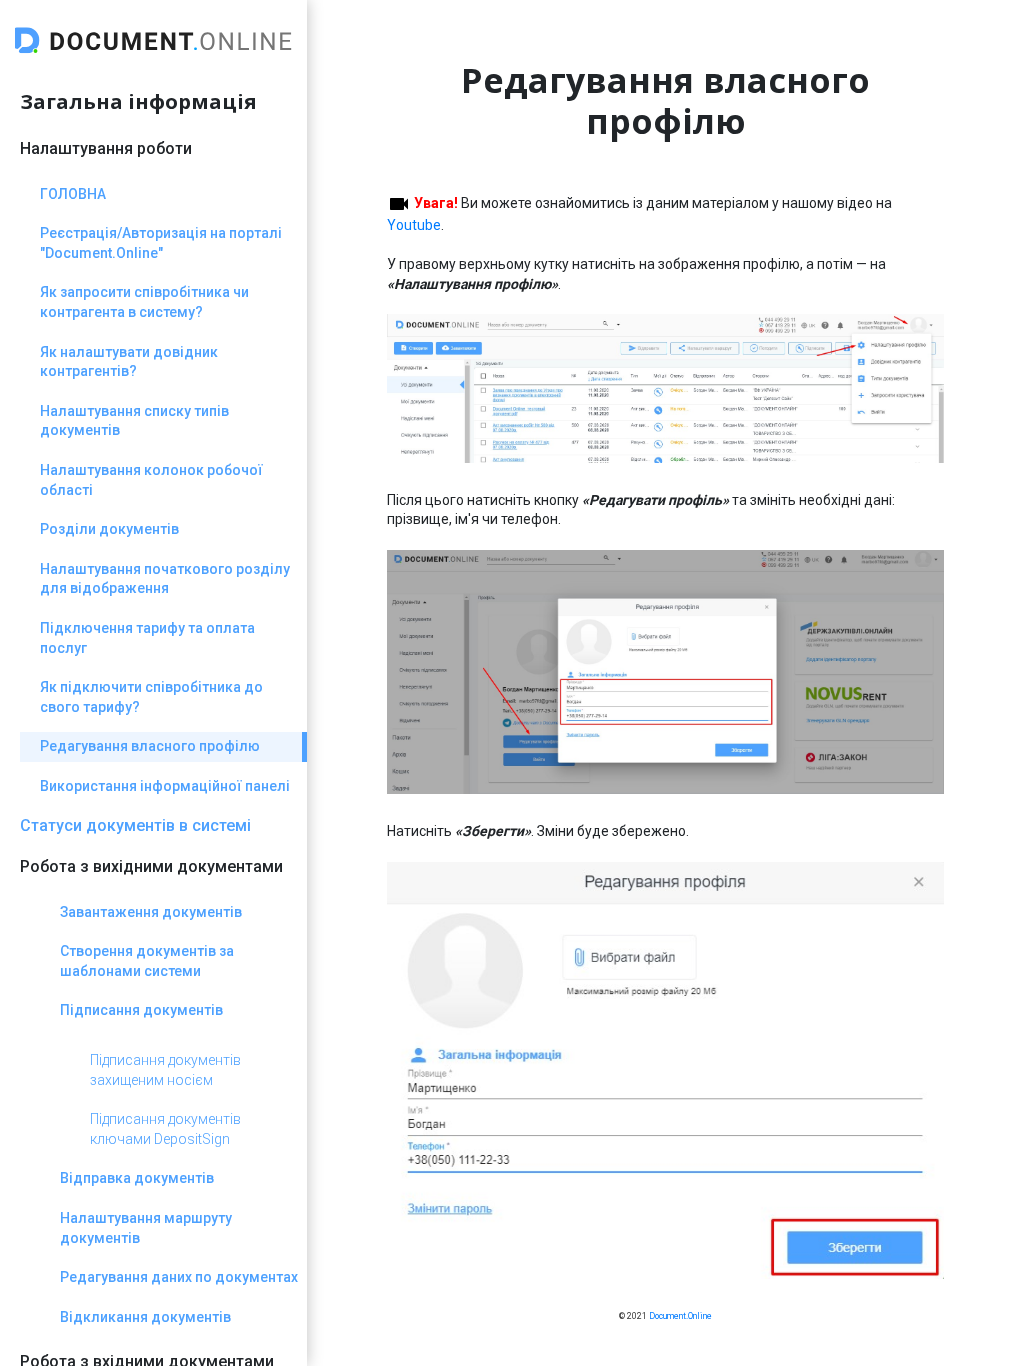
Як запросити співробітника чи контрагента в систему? (144, 302)
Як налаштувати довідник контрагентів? (129, 362)
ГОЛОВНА (73, 194)
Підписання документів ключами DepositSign (165, 1129)
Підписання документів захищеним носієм (165, 1070)
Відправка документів (137, 1178)
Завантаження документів (151, 912)
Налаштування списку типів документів (134, 421)
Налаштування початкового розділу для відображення (165, 579)
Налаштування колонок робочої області (151, 480)
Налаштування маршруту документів (146, 1228)
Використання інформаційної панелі (165, 786)
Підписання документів (141, 1010)
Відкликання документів (145, 1317)
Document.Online (680, 1316)
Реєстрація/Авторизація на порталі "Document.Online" (161, 243)
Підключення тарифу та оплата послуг (147, 638)
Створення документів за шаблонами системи (147, 961)
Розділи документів (109, 529)
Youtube (414, 225)
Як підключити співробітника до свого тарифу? (151, 697)
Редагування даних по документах (179, 1277)
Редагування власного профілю (150, 746)
